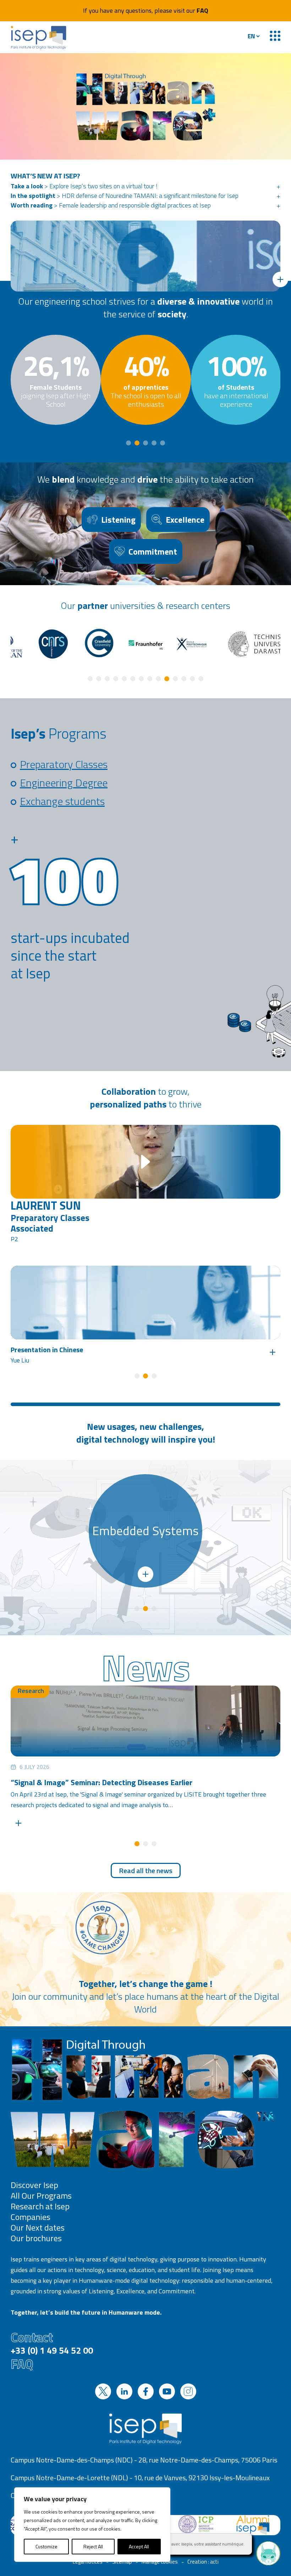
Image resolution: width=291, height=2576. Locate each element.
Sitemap (122, 2562)
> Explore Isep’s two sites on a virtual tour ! (84, 186)
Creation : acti (203, 2562)
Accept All (139, 2546)
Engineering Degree (64, 783)
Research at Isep (40, 2206)
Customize (46, 2546)
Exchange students (62, 801)
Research (31, 1691)
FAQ (202, 10)
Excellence (185, 520)
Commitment (153, 551)
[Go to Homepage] (39, 37)
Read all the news (146, 1870)
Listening (118, 520)
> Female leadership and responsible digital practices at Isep (111, 205)
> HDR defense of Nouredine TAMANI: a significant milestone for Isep (125, 196)
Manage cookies (160, 2562)
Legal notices (88, 2562)
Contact (52, 2342)
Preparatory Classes (64, 764)
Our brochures (36, 2238)
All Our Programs (41, 2195)
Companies (31, 2217)
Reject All (93, 2546)
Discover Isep (34, 2185)
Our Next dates (38, 2227)
